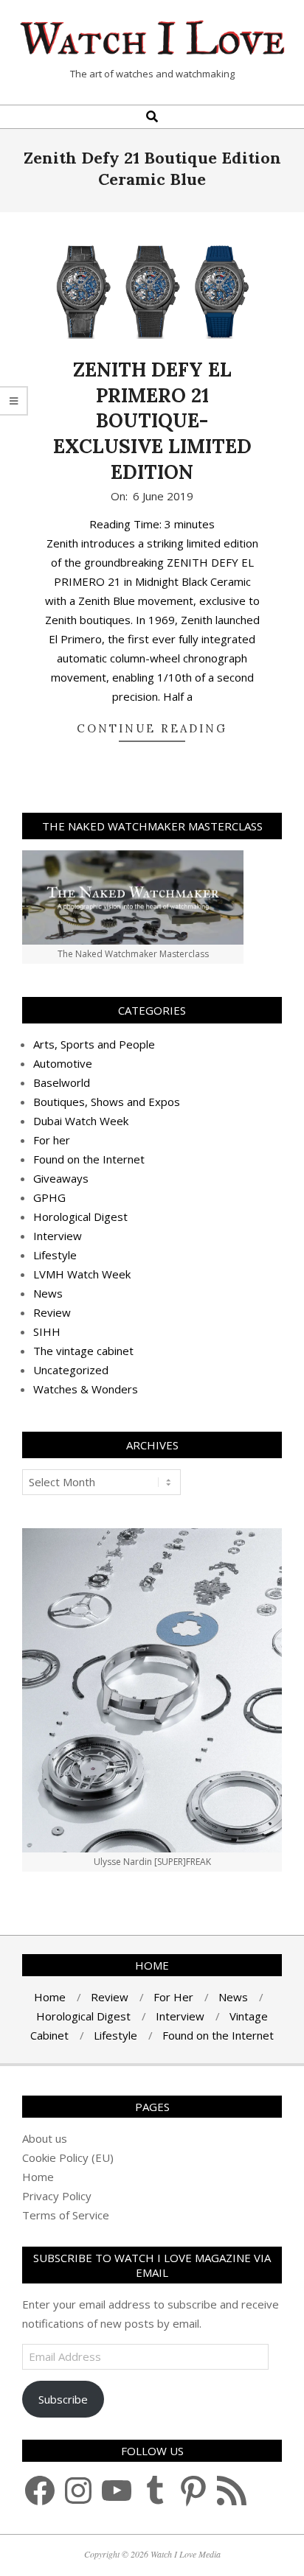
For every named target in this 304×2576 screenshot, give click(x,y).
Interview (58, 1236)
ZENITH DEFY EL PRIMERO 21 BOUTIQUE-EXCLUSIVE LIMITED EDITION (152, 421)
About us (45, 2138)
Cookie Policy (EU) (68, 2157)
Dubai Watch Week (81, 1121)
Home (38, 2177)
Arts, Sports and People (94, 1044)
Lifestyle (55, 1255)
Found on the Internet (89, 1159)
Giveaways (61, 1178)
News (48, 1293)
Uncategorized (71, 1370)
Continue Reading (152, 728)
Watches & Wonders (86, 1389)
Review (52, 1312)
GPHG (49, 1197)
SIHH (47, 1331)
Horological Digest (80, 1217)
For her (52, 1140)
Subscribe (63, 2399)
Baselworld (62, 1082)
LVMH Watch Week (82, 1274)
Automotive (63, 1063)
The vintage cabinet (83, 1351)
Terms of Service (66, 2215)
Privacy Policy (57, 2196)
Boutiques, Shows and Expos (107, 1102)
